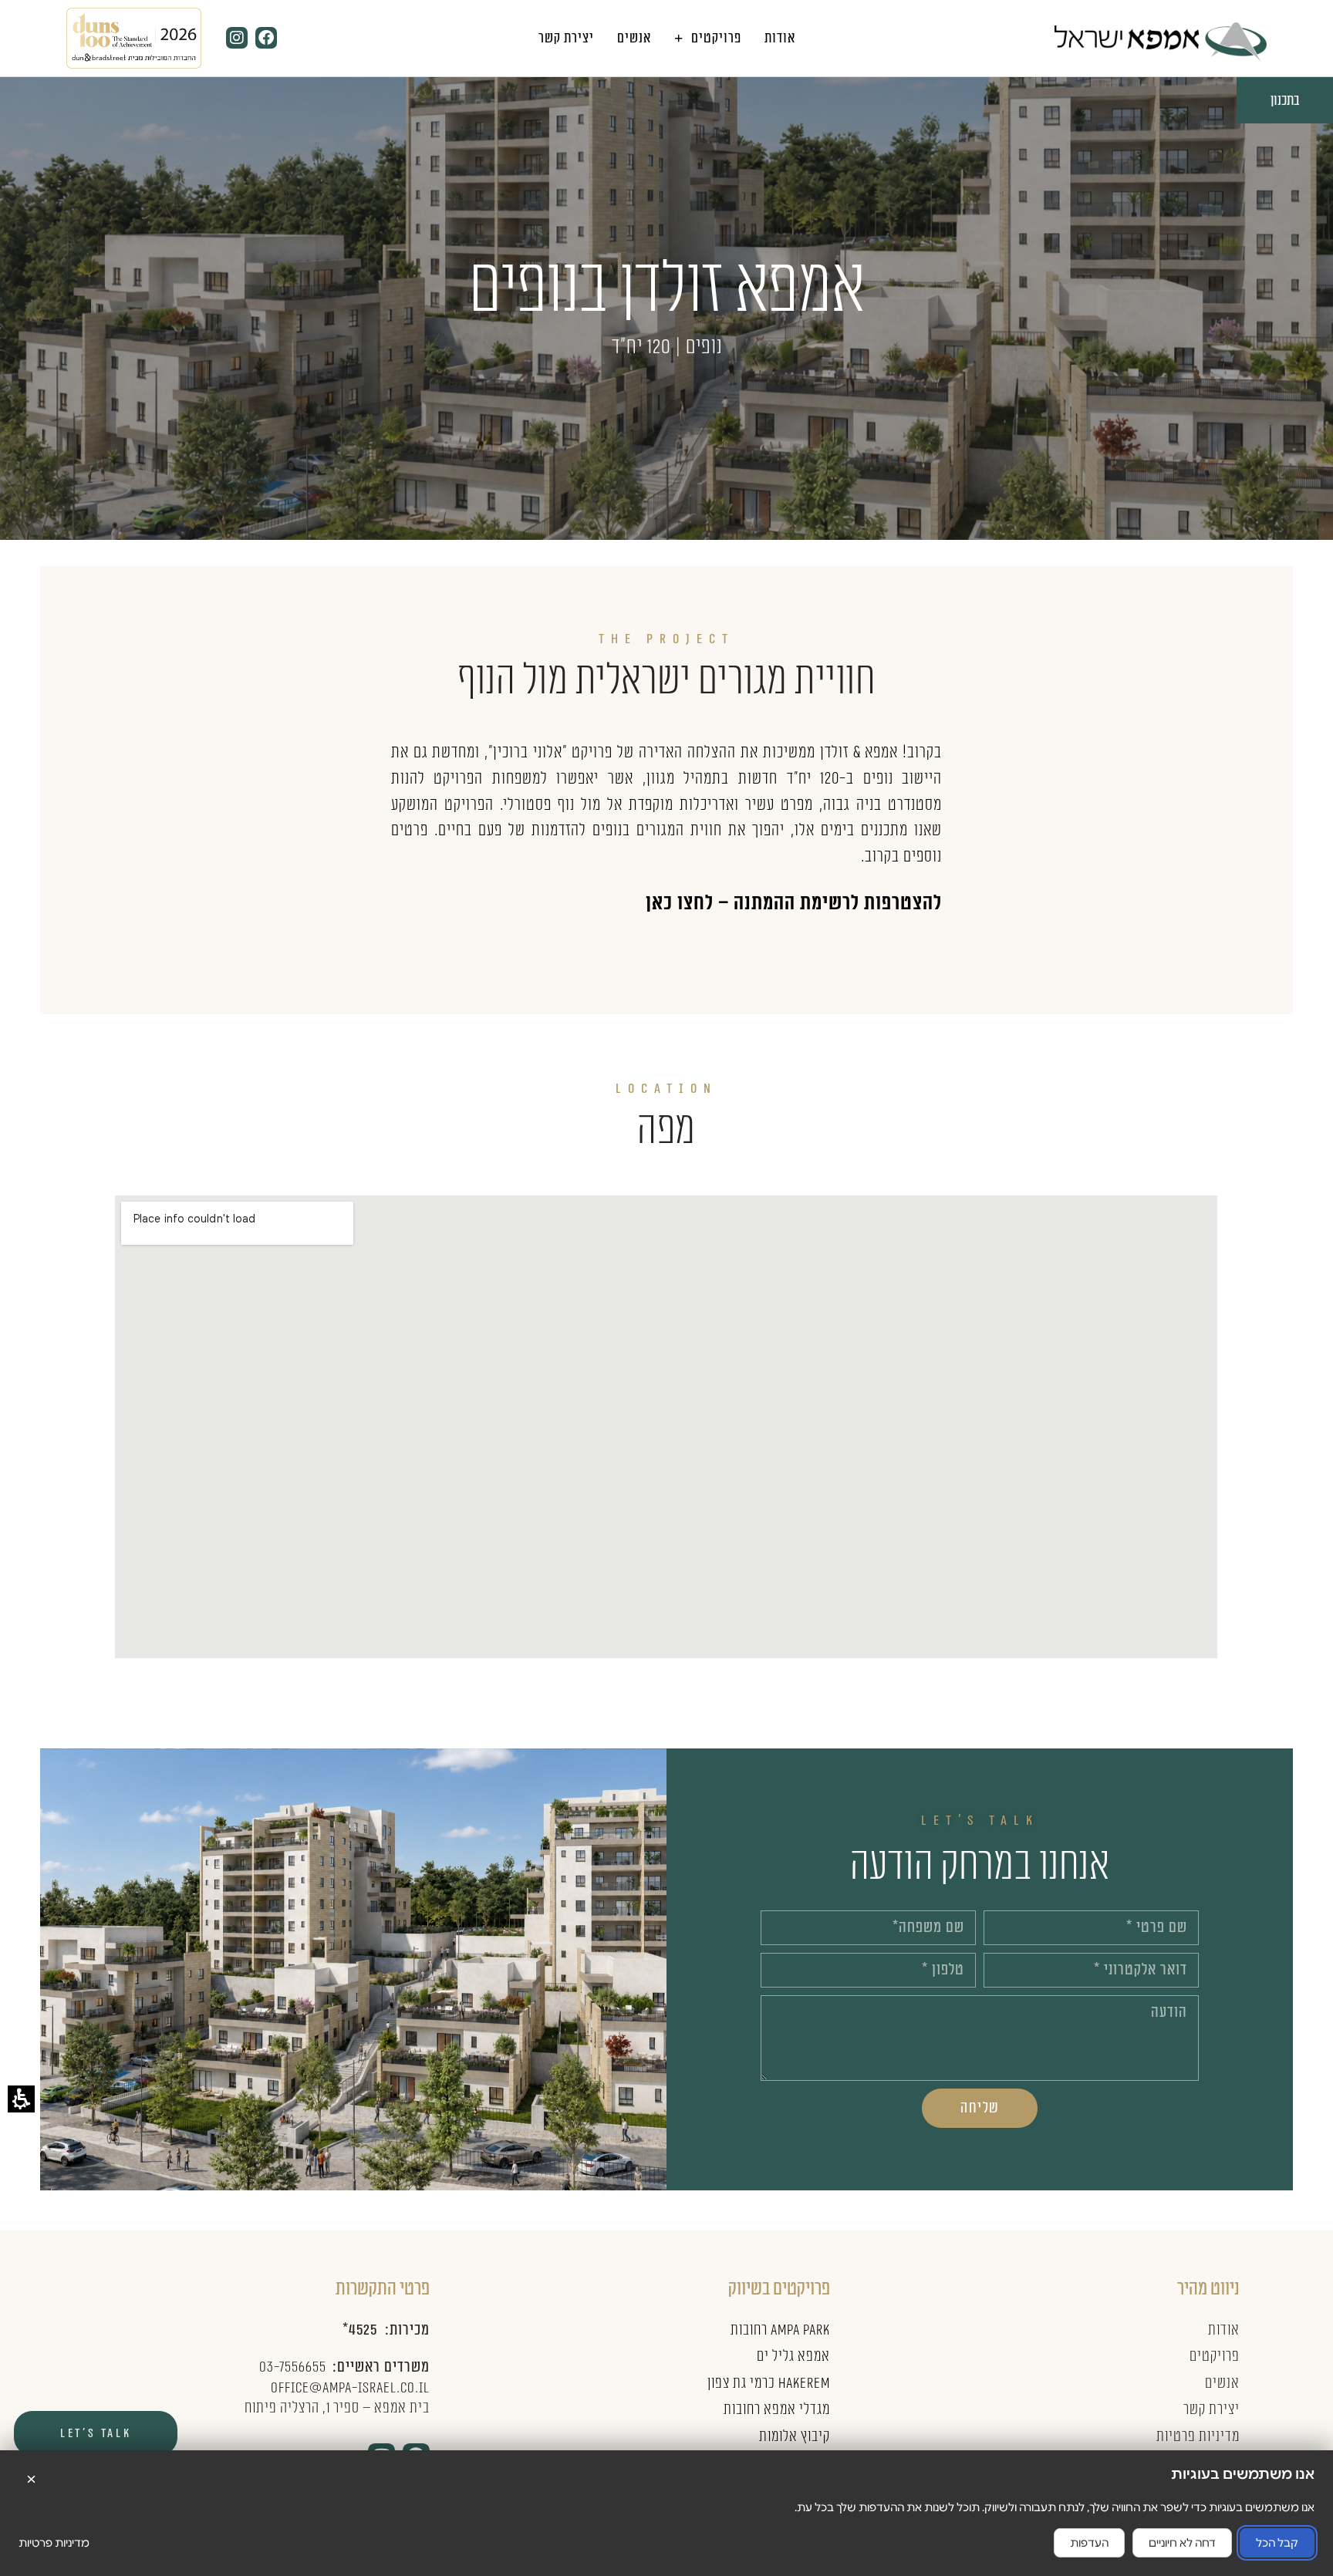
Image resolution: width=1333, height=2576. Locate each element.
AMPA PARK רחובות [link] (780, 2330)
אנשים (634, 38)
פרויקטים (716, 38)
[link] (1161, 42)
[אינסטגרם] (237, 38)
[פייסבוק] (266, 38)
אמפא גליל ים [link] (793, 2356)
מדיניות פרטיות (54, 2543)
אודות (780, 38)
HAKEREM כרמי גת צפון (768, 2383)
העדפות (1089, 2543)
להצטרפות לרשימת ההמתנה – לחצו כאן (794, 903)
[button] (1306, 2549)
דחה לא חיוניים (1182, 2543)
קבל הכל (1277, 2543)
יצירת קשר (566, 38)
